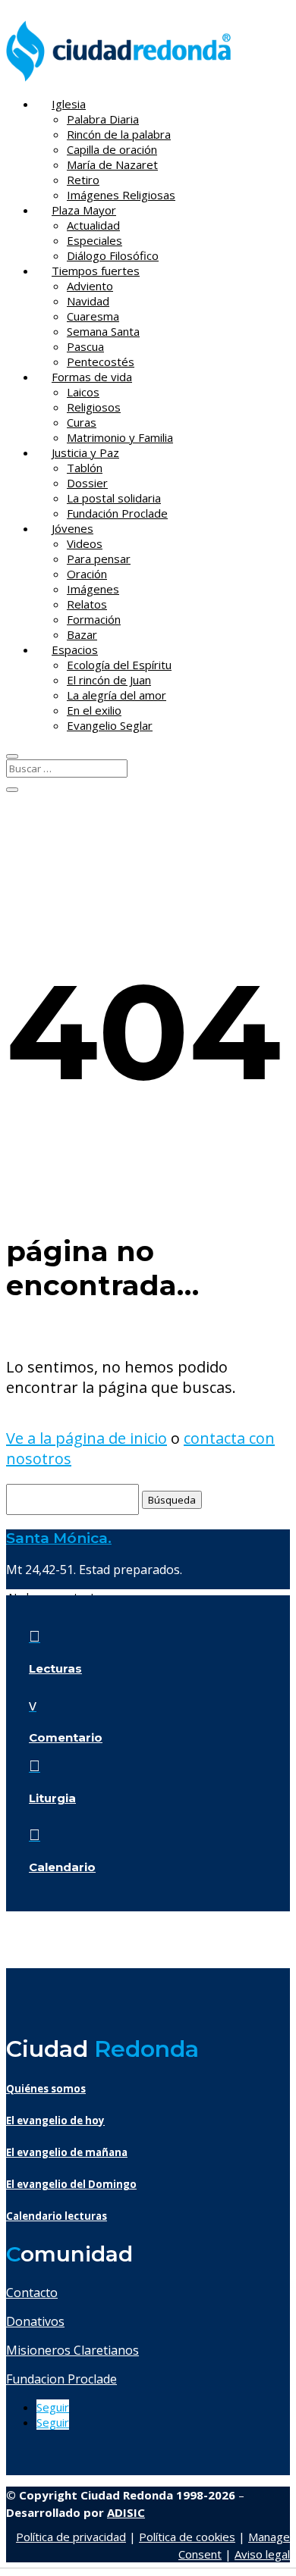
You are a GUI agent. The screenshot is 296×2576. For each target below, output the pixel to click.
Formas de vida (92, 377)
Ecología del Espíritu (119, 665)
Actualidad (93, 225)
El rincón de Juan (109, 680)
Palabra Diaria (103, 119)
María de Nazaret (112, 164)
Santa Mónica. (59, 1538)
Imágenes (93, 589)
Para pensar (99, 559)
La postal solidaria (114, 498)
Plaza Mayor (84, 210)
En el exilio (94, 710)
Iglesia (69, 104)
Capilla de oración (112, 149)
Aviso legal (262, 2554)
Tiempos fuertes (96, 271)
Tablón (85, 468)
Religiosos (94, 407)
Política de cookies (187, 2537)
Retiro (83, 180)
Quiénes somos (46, 2089)
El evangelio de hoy (55, 2121)
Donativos (35, 2321)
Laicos (83, 392)
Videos (85, 543)
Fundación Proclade (117, 513)
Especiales (94, 240)
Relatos (87, 604)
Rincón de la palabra (119, 134)
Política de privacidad (71, 2537)
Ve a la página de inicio (87, 1438)
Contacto (32, 2293)
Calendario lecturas (57, 2216)
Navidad (88, 301)
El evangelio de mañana (67, 2152)
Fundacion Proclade (61, 2379)
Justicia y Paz (85, 452)
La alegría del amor (117, 695)
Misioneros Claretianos (72, 2350)
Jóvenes (72, 528)
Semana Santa (103, 331)
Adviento (90, 286)
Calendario (62, 1867)
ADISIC (126, 2512)
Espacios (75, 649)
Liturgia (52, 1798)
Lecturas (55, 1668)
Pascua (85, 346)
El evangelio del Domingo (71, 2184)
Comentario (66, 1737)
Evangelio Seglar (110, 725)
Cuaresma (93, 316)
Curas (82, 422)
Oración (87, 574)
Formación (94, 619)
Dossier (87, 483)
